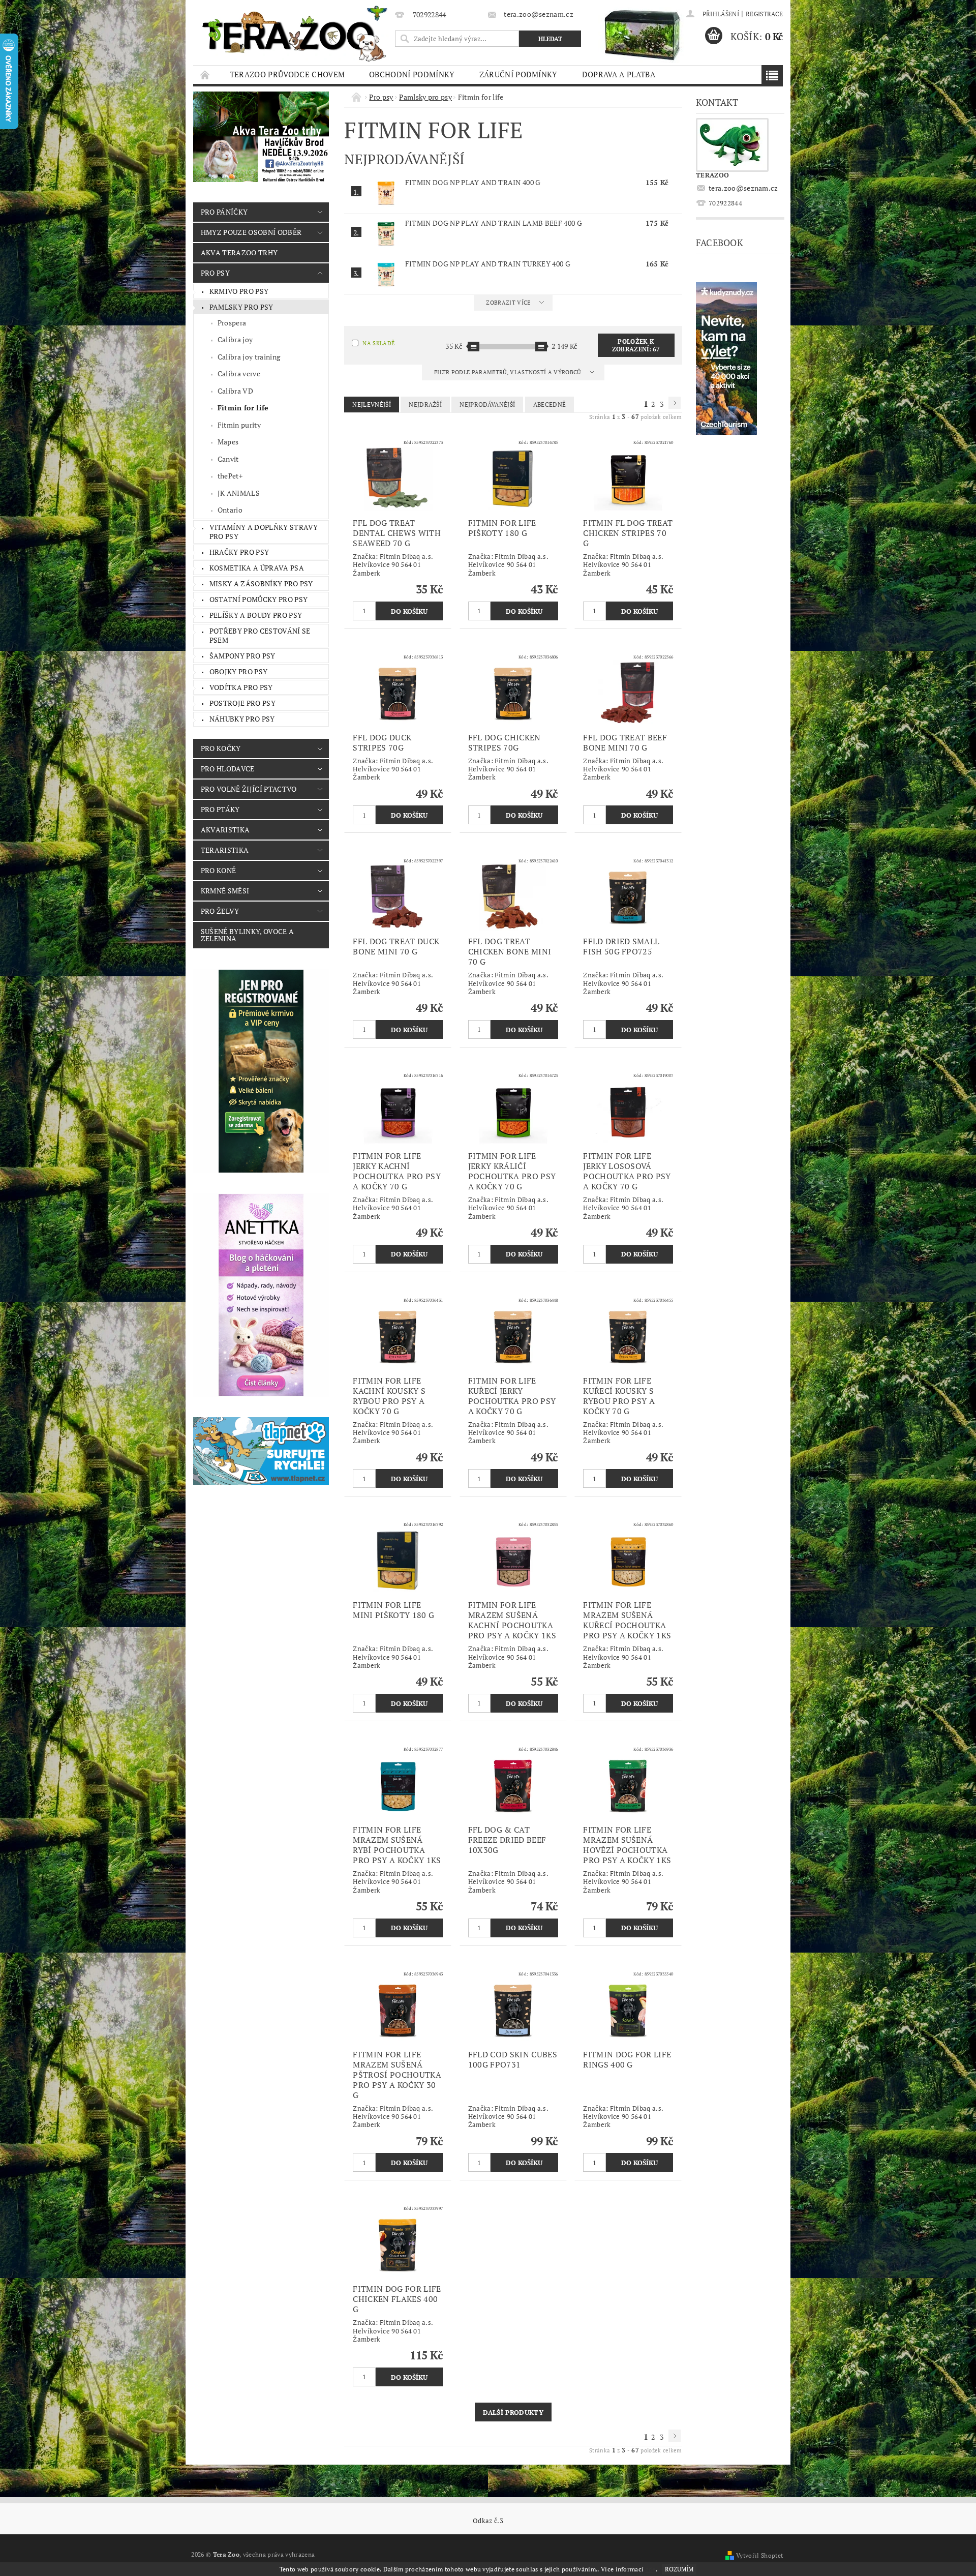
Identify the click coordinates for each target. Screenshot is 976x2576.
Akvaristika (225, 830)
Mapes (228, 442)
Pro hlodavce (228, 769)
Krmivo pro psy (239, 291)
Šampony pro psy (242, 656)
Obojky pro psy (238, 671)
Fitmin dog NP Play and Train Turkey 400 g (488, 264)
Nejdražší (425, 405)
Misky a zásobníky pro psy (261, 583)
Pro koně (219, 870)
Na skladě (378, 343)
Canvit (228, 459)
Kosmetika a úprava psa (257, 568)
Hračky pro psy (239, 552)
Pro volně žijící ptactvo (249, 789)
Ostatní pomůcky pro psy (258, 599)
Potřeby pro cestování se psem (260, 635)
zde (651, 2569)
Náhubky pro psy (242, 719)
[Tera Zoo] (295, 33)
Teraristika (225, 850)
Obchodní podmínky (412, 74)
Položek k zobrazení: (636, 345)
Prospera (232, 323)
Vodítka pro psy (241, 687)
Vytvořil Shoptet (759, 2555)
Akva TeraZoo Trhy (239, 252)
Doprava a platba (619, 74)
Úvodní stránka (205, 74)
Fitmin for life (243, 408)
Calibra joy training (249, 357)
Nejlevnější (372, 405)
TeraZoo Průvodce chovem (287, 74)
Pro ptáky (220, 809)
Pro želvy (220, 911)
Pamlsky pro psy (241, 307)
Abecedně (550, 405)
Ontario (230, 510)
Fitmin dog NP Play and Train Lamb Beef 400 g (494, 223)
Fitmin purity (239, 425)
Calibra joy (235, 339)
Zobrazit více (508, 303)
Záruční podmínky (518, 74)
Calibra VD (235, 391)
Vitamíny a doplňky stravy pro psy (264, 532)
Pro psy (215, 273)
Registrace (764, 14)
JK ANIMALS (239, 493)
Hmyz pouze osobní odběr (251, 232)
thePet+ (230, 476)
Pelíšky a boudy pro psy (256, 615)
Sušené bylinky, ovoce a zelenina (247, 935)
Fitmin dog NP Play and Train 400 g (473, 182)
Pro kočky (221, 748)
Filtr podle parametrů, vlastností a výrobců (508, 372)
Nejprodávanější (487, 405)
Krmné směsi (225, 891)
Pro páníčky (224, 212)
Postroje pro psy (242, 703)
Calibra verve (239, 373)
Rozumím (679, 2569)
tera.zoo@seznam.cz (743, 188)
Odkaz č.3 (488, 2521)
